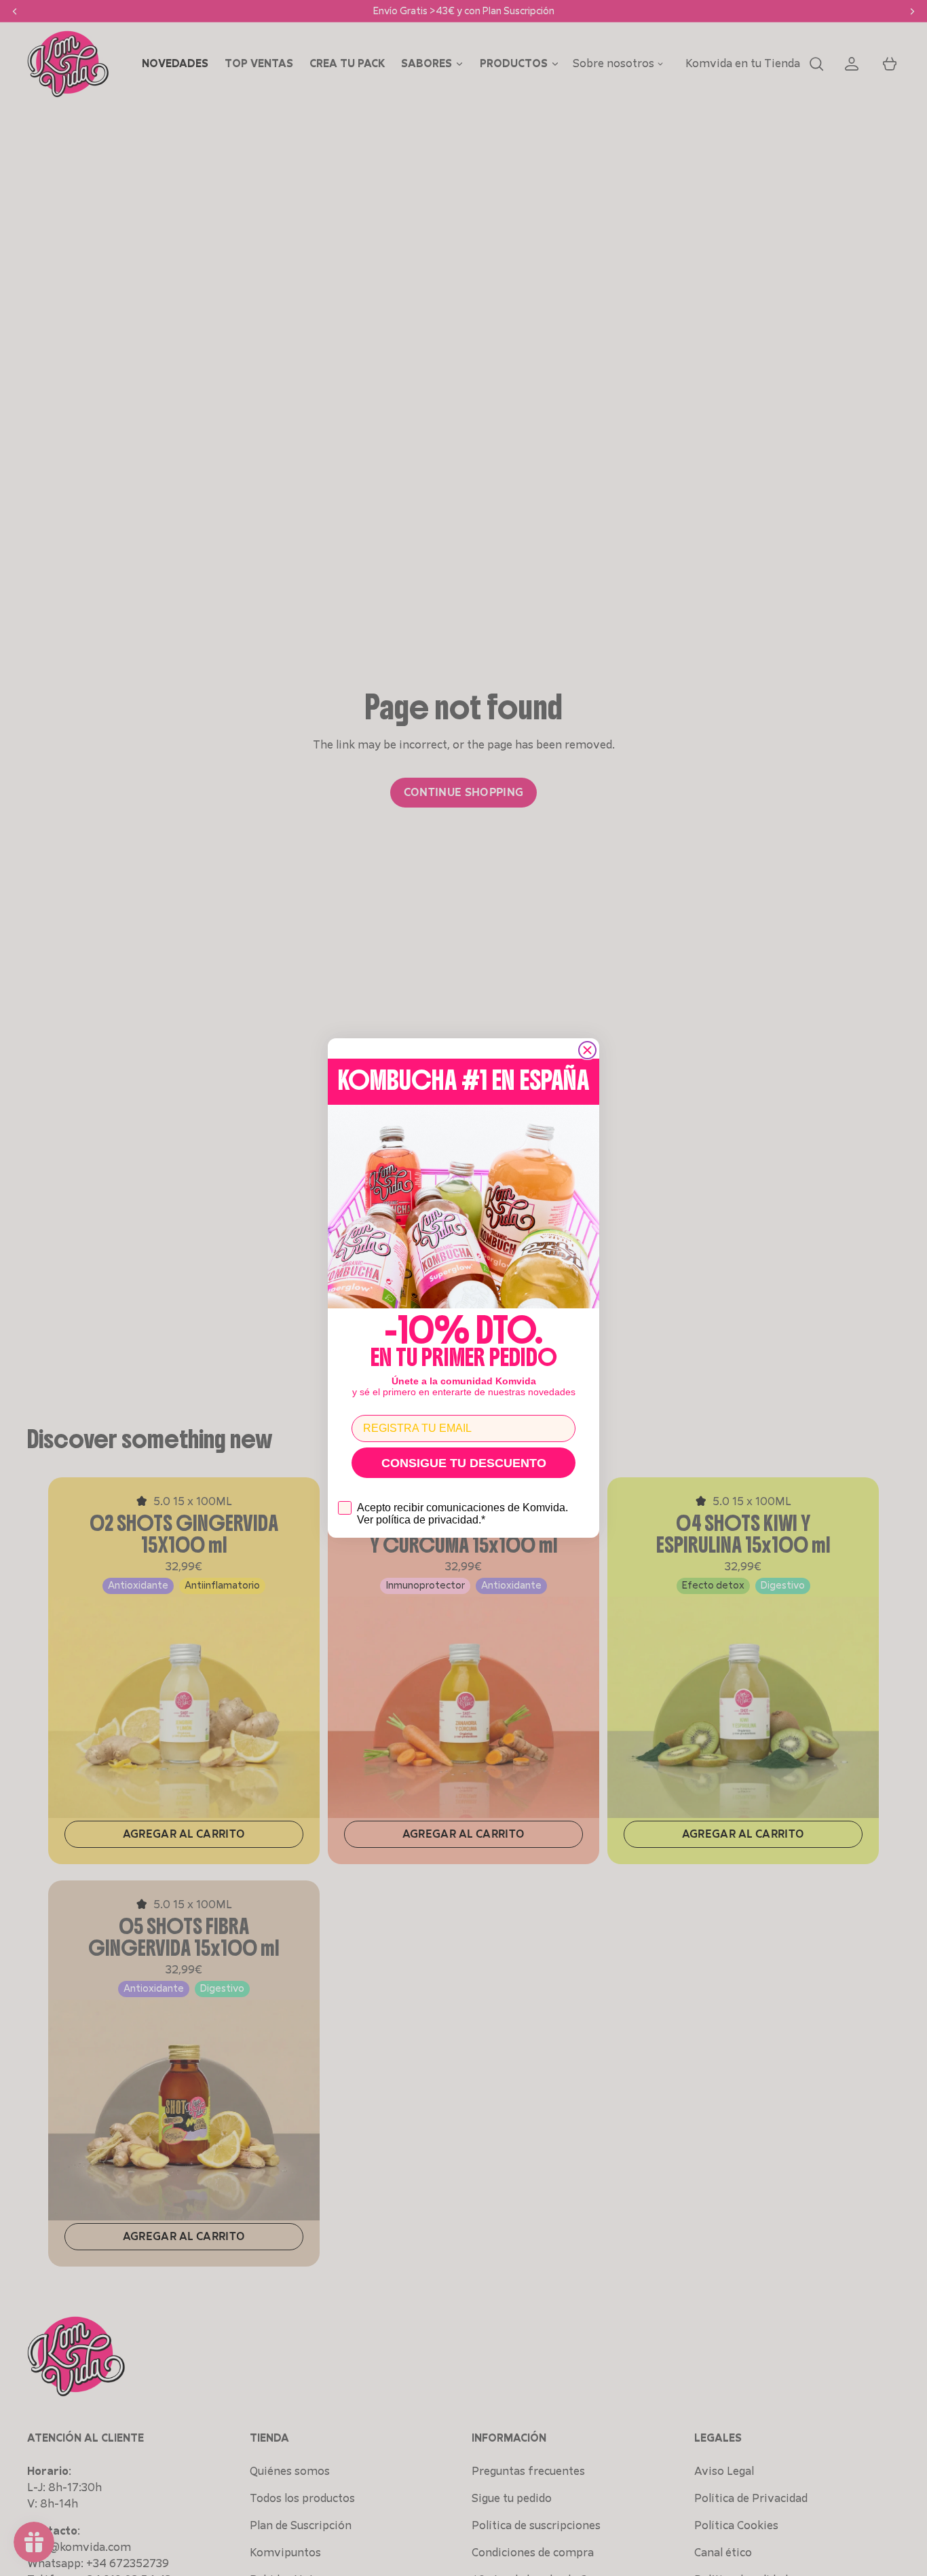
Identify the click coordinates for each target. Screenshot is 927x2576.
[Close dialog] (587, 1050)
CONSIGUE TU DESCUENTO (464, 1463)
